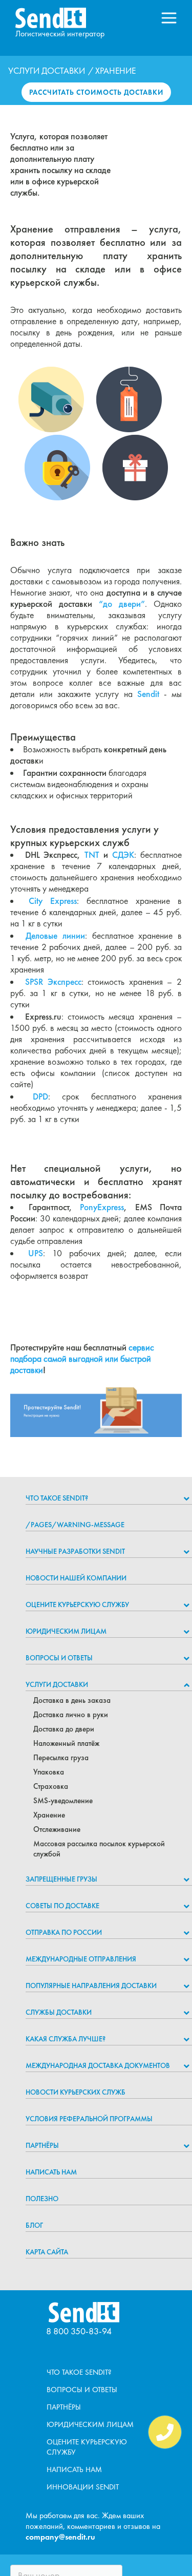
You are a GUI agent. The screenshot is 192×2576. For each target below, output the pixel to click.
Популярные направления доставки (91, 1986)
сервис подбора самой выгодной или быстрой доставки (82, 1359)
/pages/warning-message (75, 1525)
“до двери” (122, 604)
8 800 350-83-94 (79, 2331)
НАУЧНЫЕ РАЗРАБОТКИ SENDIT (75, 1551)
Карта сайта (47, 2252)
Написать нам (51, 2172)
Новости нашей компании (76, 1578)
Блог (34, 2225)
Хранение (49, 1815)
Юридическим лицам (66, 1631)
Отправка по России (64, 1932)
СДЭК (123, 855)
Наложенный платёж (66, 1743)
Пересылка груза (61, 1758)
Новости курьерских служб (76, 2092)
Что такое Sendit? (57, 1498)
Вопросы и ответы (59, 1658)
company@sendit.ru (60, 2537)
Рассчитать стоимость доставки (96, 92)
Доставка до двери (64, 1729)
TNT (92, 855)
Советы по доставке (62, 1906)
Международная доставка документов (98, 2065)
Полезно (42, 2199)
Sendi (147, 694)
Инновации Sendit (83, 2487)
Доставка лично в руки (71, 1715)
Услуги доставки (47, 71)
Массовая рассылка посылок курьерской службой (99, 1849)
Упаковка (49, 1772)
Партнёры (42, 2145)
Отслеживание (57, 1829)
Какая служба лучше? (66, 2039)
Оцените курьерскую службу (77, 1604)
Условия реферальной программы (89, 2119)
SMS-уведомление (63, 1801)
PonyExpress (102, 1207)
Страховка (51, 1786)
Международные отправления (81, 1959)
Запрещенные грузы (61, 1879)
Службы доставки (59, 2012)
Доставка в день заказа (72, 1700)
